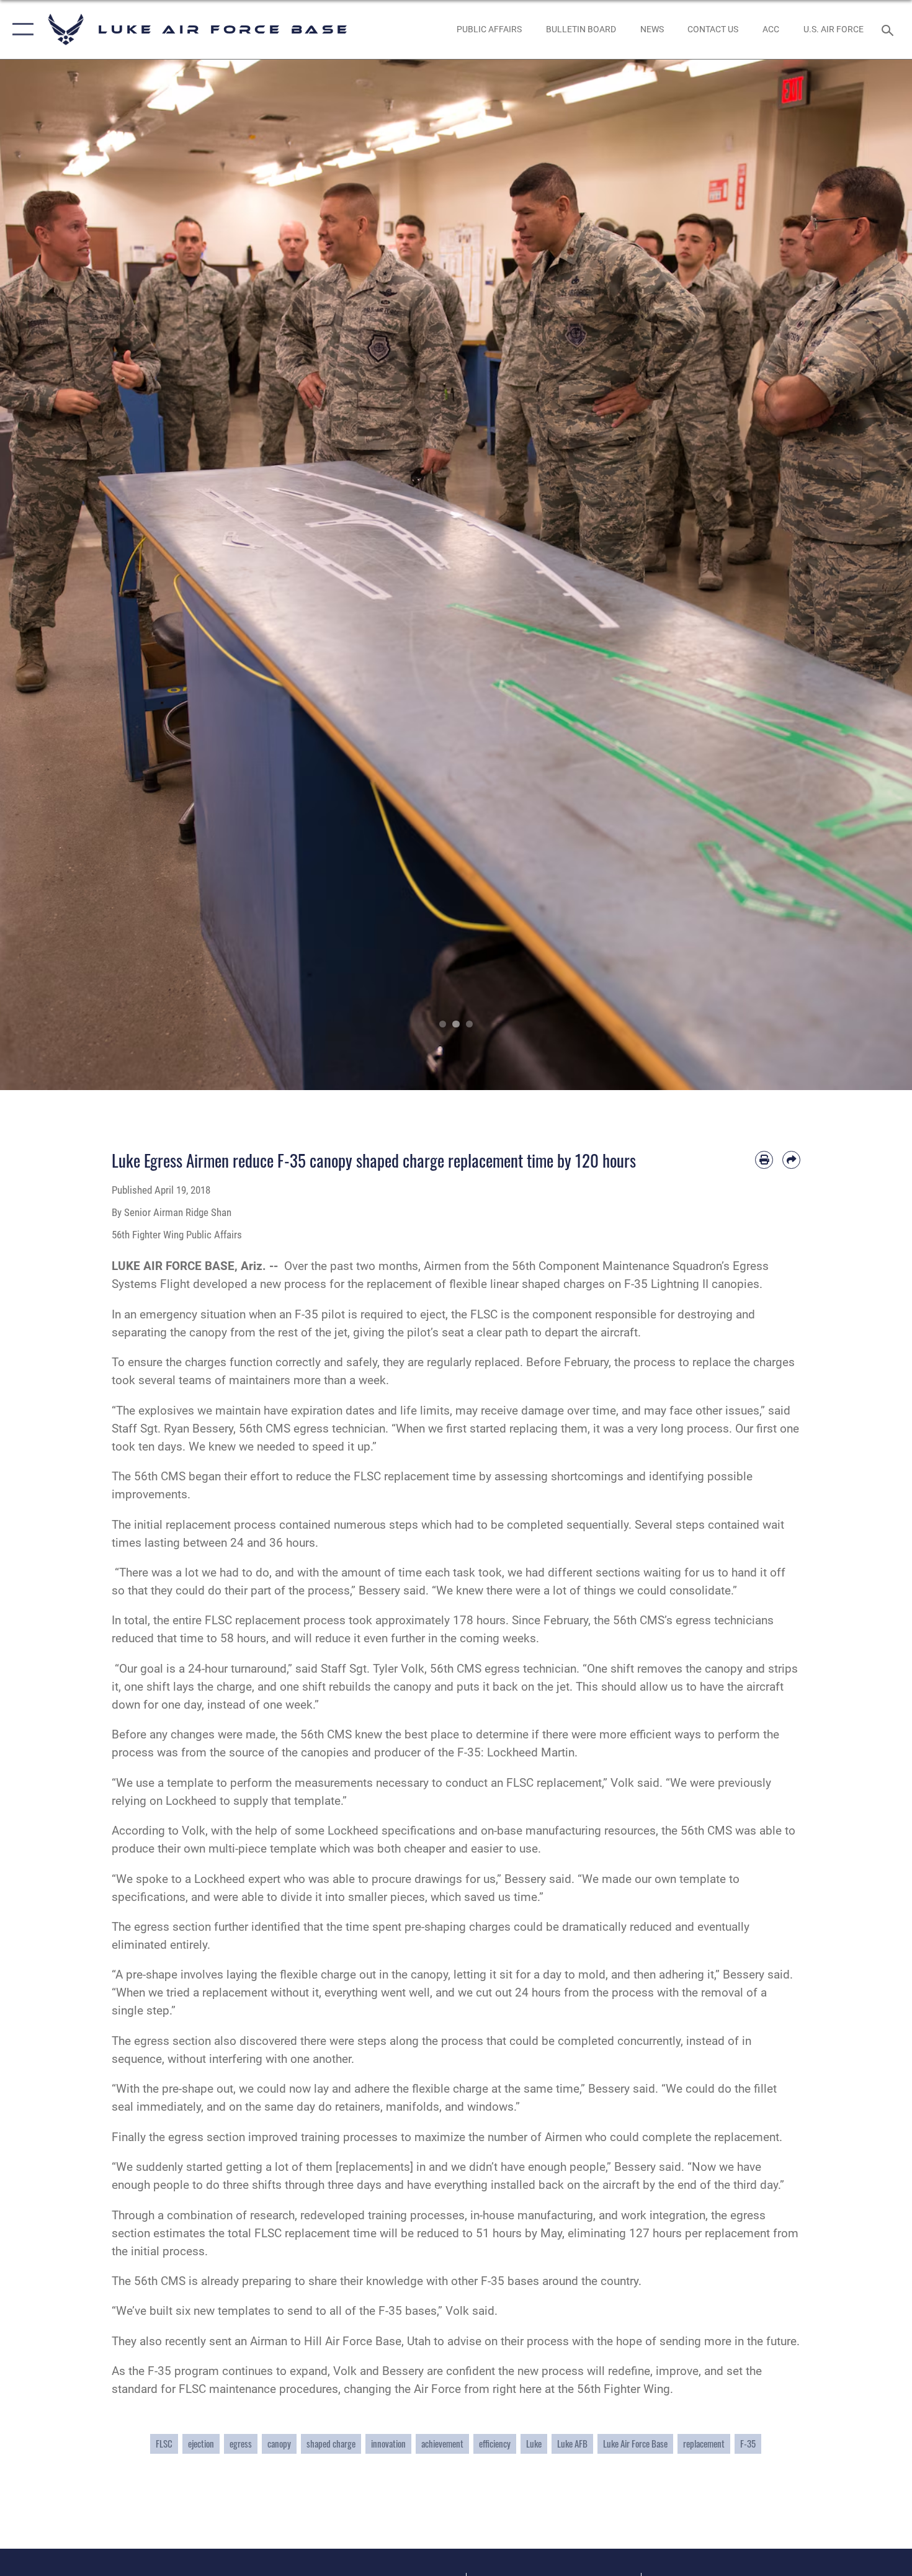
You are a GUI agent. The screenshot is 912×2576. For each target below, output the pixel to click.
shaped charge (331, 2444)
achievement (442, 2444)
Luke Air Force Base (635, 2444)
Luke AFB (572, 2444)
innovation (388, 2444)
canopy (279, 2444)
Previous (46, 575)
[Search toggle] (889, 29)
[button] (20, 29)
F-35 (748, 2444)
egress (241, 2444)
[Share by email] (791, 1160)
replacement (704, 2444)
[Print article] (764, 1160)
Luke (534, 2444)
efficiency (495, 2444)
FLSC (164, 2444)
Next (866, 575)
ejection (201, 2444)
